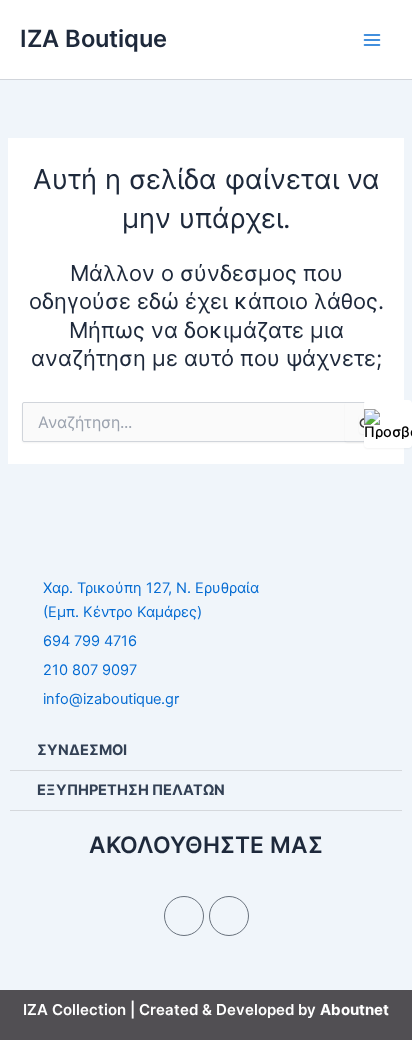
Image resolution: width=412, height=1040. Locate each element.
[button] (206, 751)
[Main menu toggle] (372, 39)
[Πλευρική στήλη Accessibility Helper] (388, 424)
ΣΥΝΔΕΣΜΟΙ (82, 750)
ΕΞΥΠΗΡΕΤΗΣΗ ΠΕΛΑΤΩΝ (131, 790)
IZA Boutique (93, 38)
